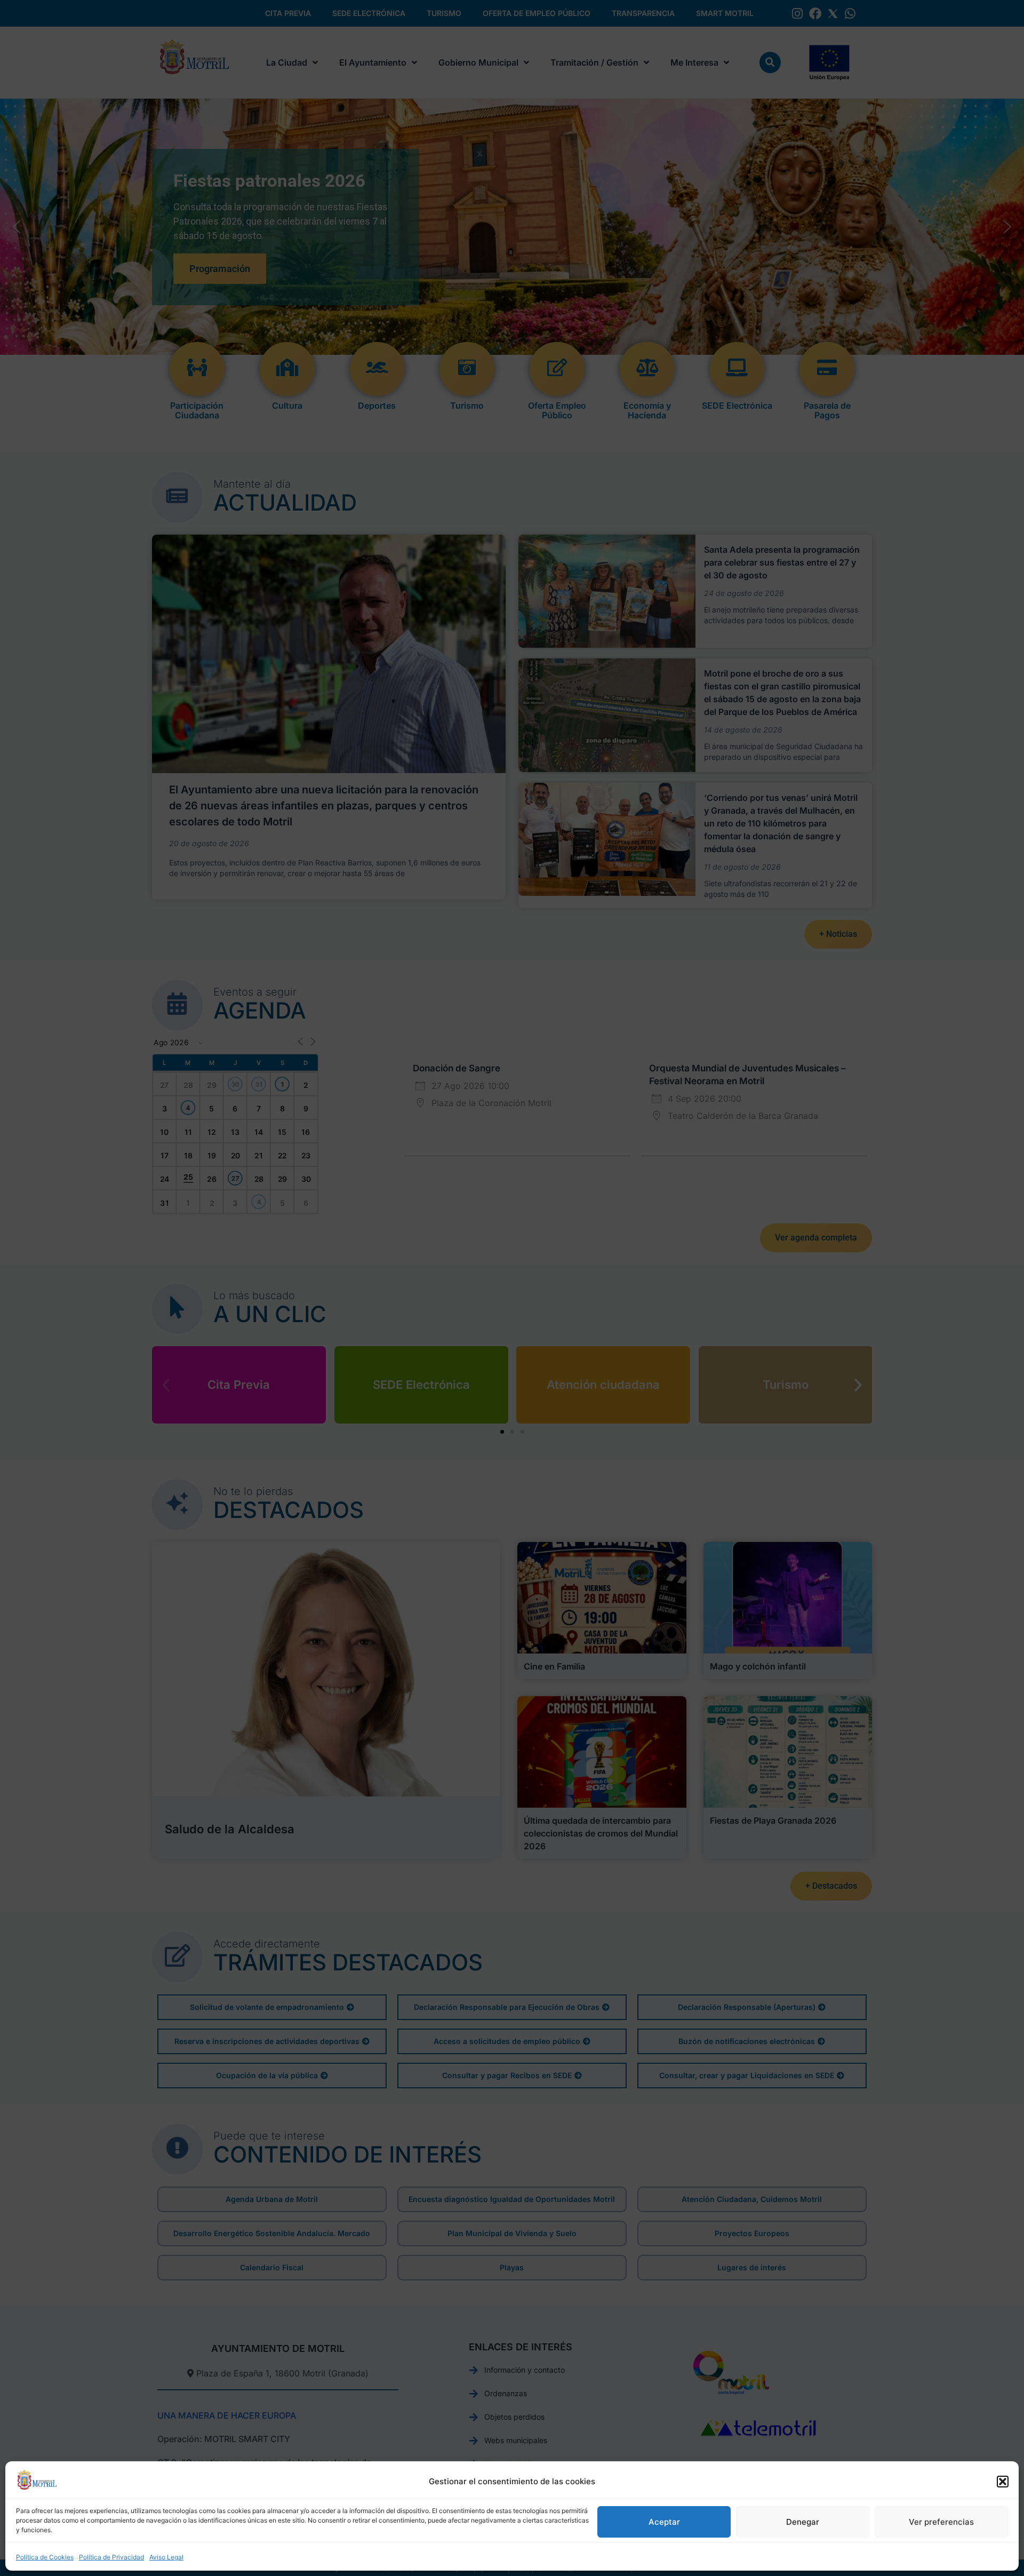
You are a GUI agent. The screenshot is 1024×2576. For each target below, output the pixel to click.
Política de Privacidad (111, 2557)
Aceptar (664, 2522)
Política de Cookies (45, 2557)
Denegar (803, 2522)
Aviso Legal (166, 2557)
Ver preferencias (941, 2522)
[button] (1003, 2482)
